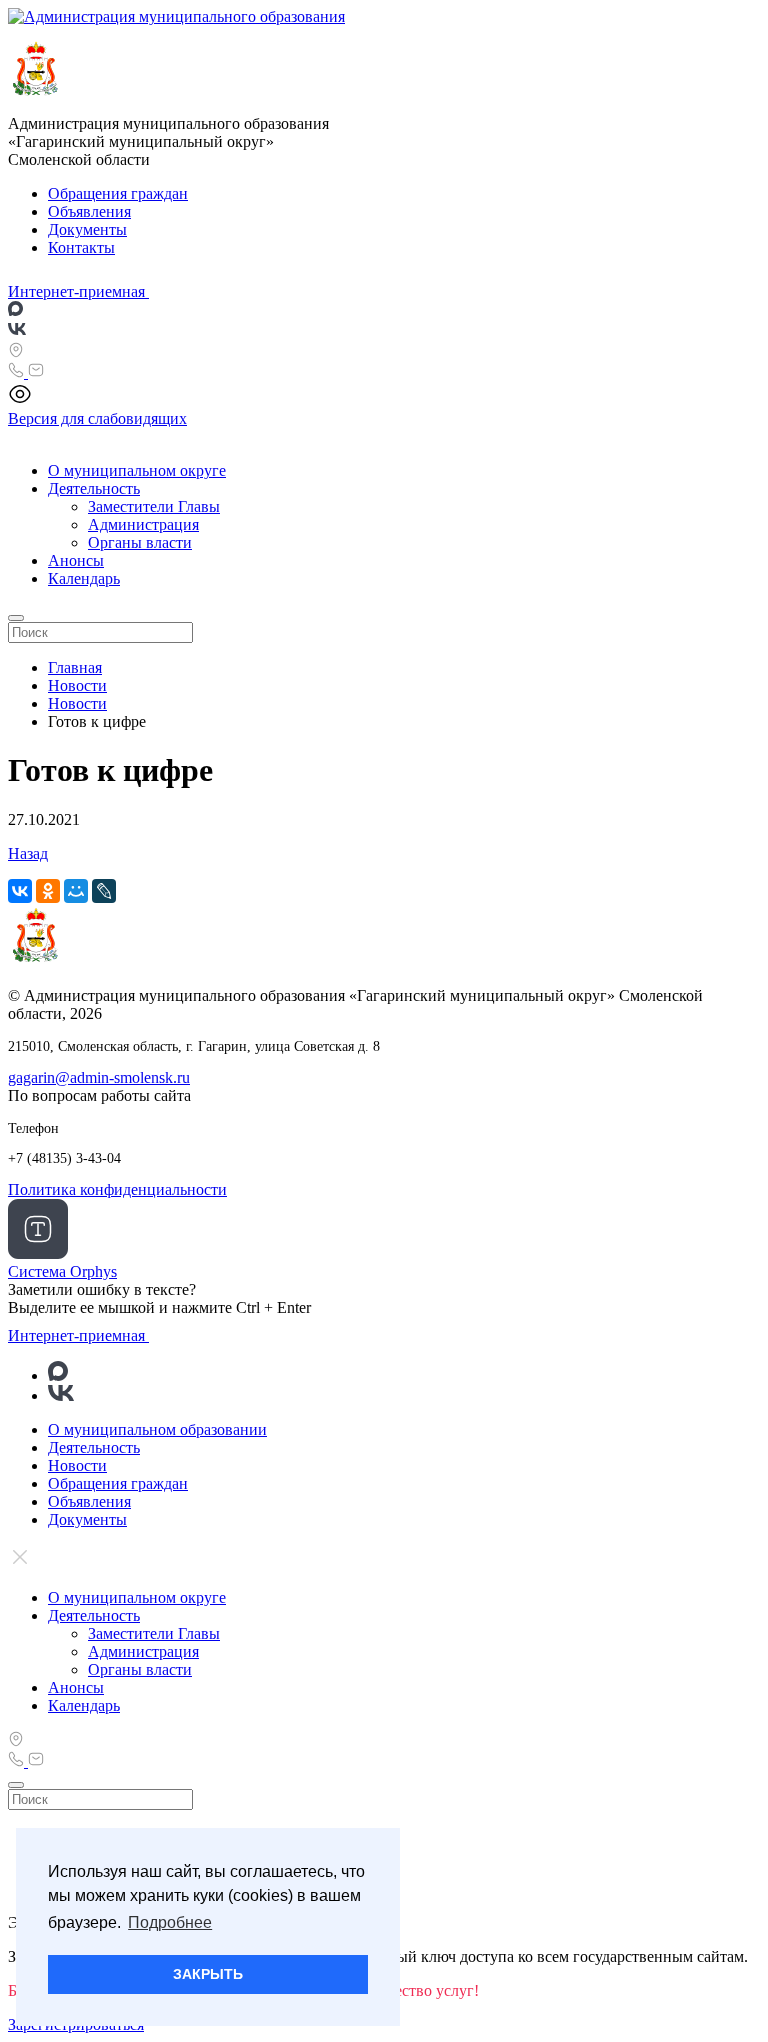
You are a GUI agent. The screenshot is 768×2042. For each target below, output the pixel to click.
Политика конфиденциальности (117, 1189)
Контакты (81, 247)
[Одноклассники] (48, 891)
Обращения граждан (118, 193)
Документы (87, 229)
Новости (77, 1465)
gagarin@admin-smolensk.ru (99, 1077)
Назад (28, 853)
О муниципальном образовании (157, 1429)
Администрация (143, 524)
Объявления (89, 211)
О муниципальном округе (137, 470)
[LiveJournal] (104, 891)
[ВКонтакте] (20, 891)
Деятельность (94, 488)
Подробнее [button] (170, 1922)
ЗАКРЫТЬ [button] (208, 1974)
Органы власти (140, 542)
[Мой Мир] (76, 891)
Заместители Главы (154, 506)
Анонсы (76, 560)
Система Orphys (62, 1271)
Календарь (84, 578)
